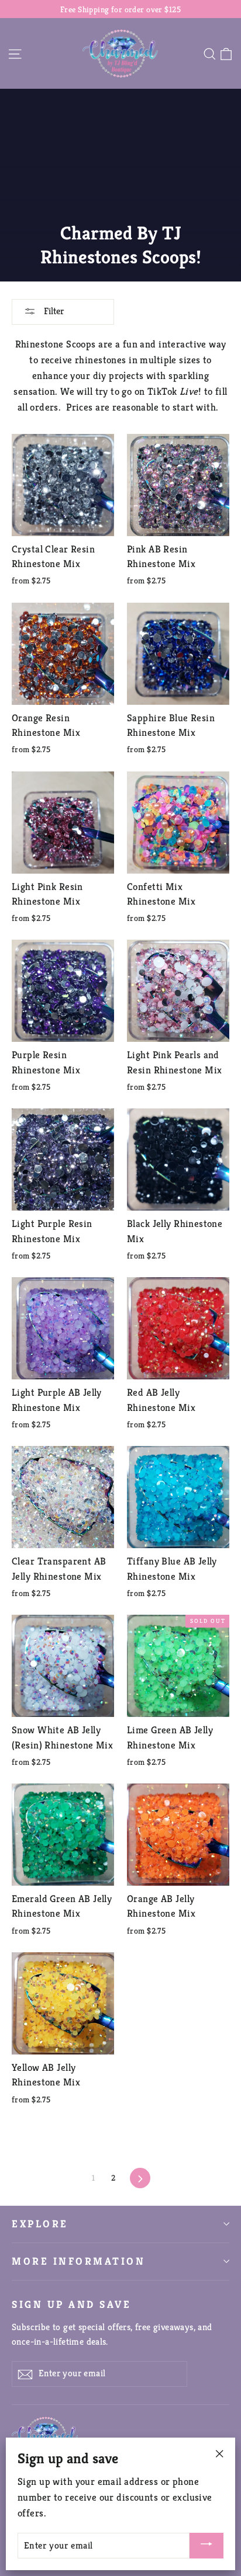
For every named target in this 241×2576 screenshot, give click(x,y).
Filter (53, 311)
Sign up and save (71, 2304)
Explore (40, 2224)
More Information (78, 2261)
